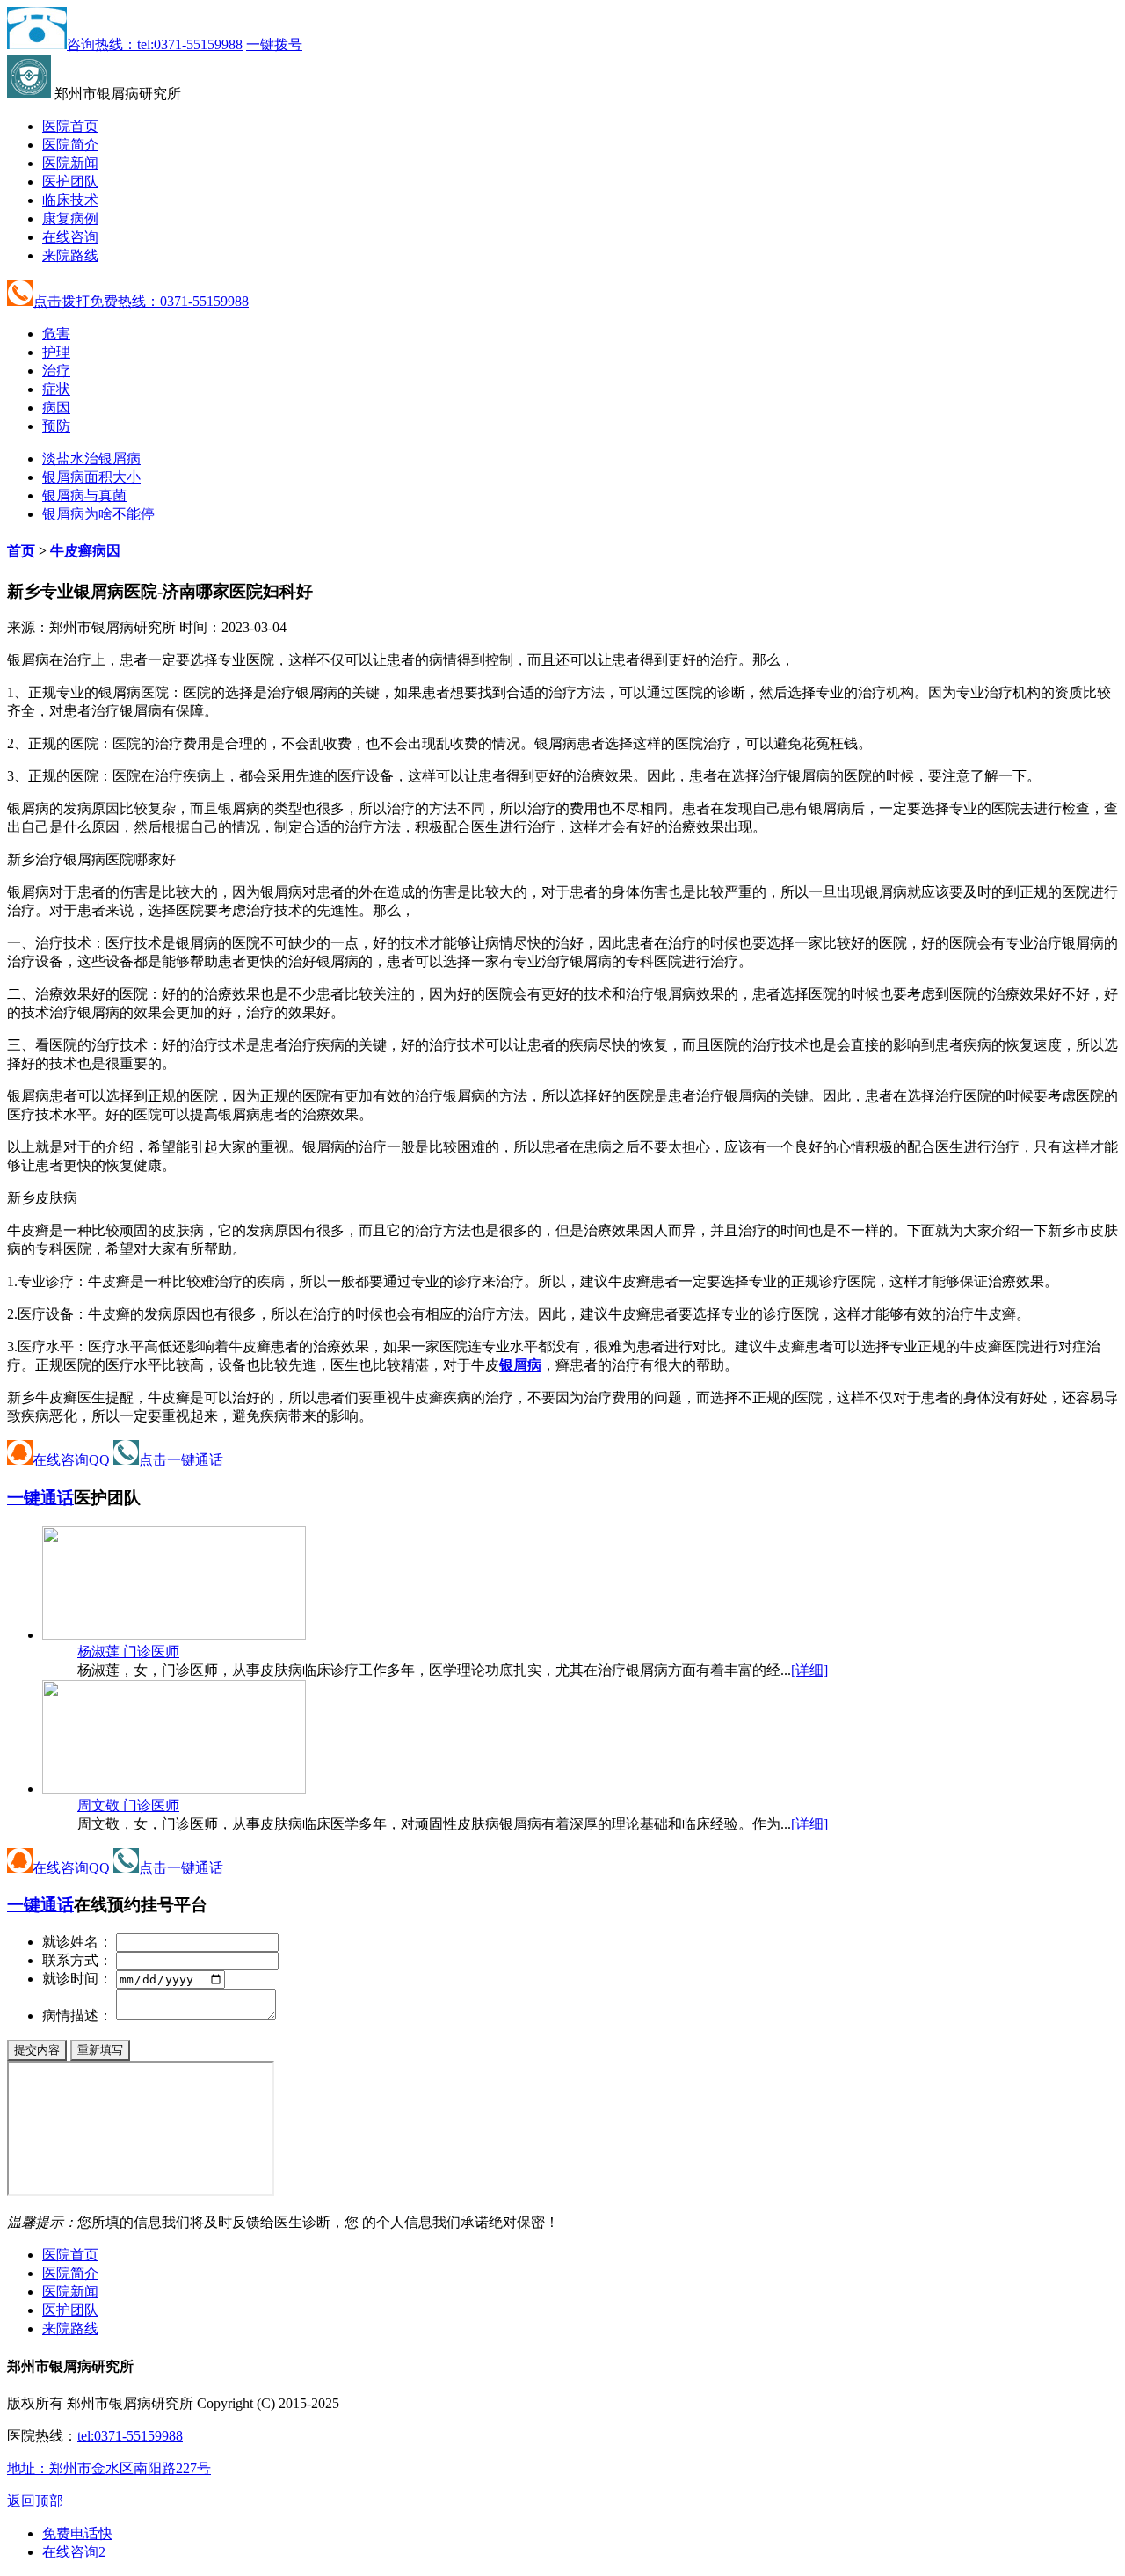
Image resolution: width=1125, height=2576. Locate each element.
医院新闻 (70, 163)
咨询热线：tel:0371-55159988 (155, 44)
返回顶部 (35, 2501)
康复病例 (70, 218)
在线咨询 (70, 237)
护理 (56, 352)
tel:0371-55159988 (130, 2436)
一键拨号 (274, 44)
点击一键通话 (181, 1460)
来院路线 (70, 255)
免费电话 (77, 2533)
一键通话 (40, 1498)
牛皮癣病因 (85, 551)
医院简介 (70, 145)
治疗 (56, 371)
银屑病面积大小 (91, 477)
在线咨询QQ (71, 1460)
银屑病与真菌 (84, 495)
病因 (56, 408)
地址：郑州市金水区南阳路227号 (109, 2468)
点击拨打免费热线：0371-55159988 (141, 301)
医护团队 (70, 182)
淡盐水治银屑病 (91, 458)
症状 (56, 389)
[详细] (809, 1670)
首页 (21, 551)
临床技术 (70, 200)
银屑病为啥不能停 (98, 514)
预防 (56, 426)
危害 (56, 334)
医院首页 (70, 126)
